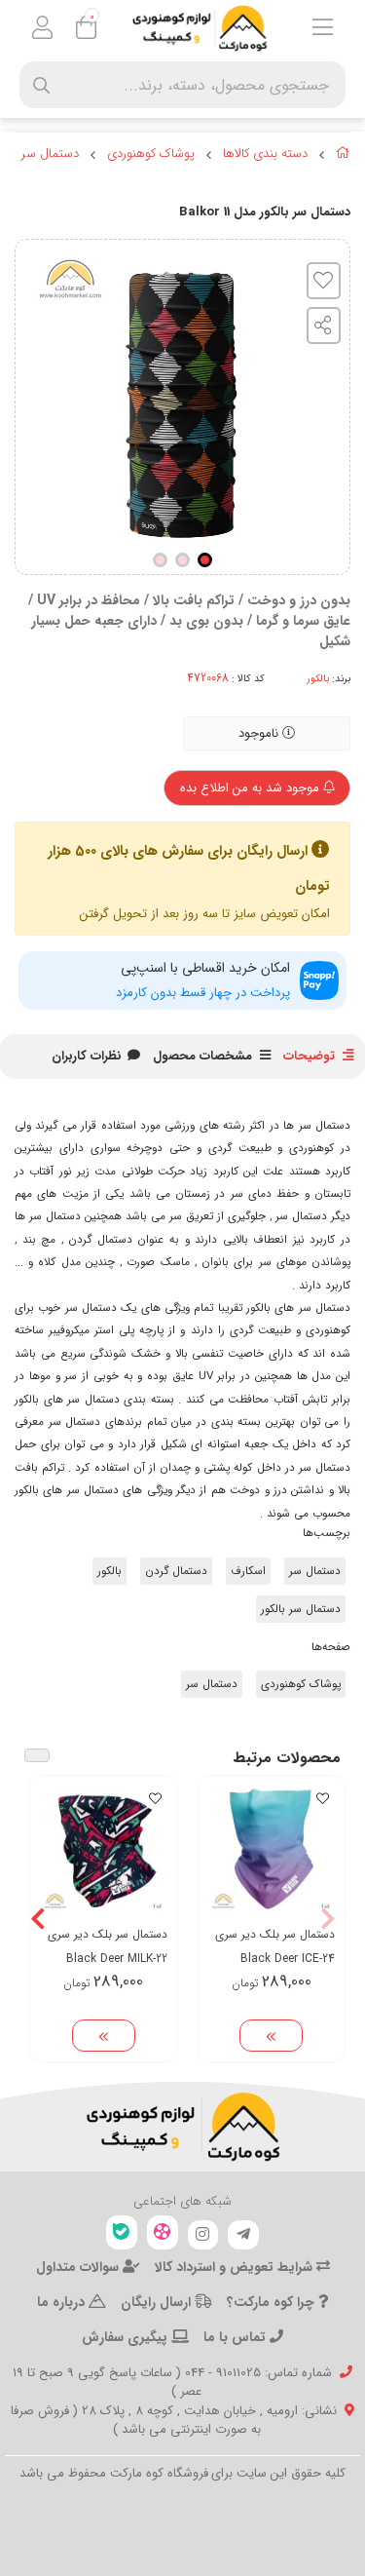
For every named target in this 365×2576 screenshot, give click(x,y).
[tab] (87, 1057)
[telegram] (243, 2235)
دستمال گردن (176, 1571)
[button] (328, 1918)
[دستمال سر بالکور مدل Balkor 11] (182, 2127)
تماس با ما (237, 2337)
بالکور (318, 678)
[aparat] (163, 2232)
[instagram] (203, 2235)
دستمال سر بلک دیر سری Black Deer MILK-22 (108, 1946)
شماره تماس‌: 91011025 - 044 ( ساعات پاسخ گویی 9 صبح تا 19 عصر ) (172, 2383)
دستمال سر (50, 154)
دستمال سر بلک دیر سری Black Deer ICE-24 (275, 1946)
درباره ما (63, 2302)
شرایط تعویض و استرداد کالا (236, 2267)
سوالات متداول (79, 2267)
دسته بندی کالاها (265, 154)
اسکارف (248, 1571)
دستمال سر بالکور (301, 1609)
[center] (41, 85)
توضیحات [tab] (309, 1056)
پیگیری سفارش (127, 2337)
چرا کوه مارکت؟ (273, 2302)
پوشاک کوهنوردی (151, 154)
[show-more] (271, 2036)
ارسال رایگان (158, 2302)
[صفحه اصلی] (343, 156)
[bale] (122, 2232)
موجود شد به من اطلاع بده (252, 788)
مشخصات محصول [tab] (202, 1056)
